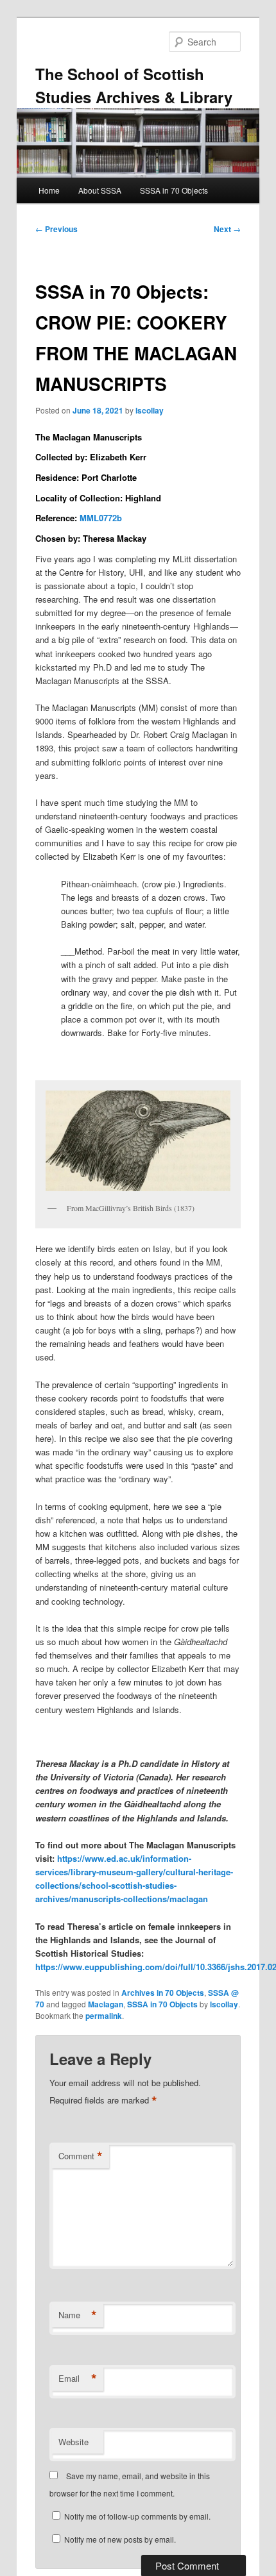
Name (78, 2315)
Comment (81, 2156)
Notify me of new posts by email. (120, 2539)
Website (73, 2442)
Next (227, 229)
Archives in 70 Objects (163, 1993)
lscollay (150, 410)
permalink (104, 2016)
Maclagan (106, 2004)
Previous (56, 229)
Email (78, 2379)
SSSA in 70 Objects (174, 190)
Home (49, 190)
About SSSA (100, 190)
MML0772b (101, 518)
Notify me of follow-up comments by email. (137, 2516)
